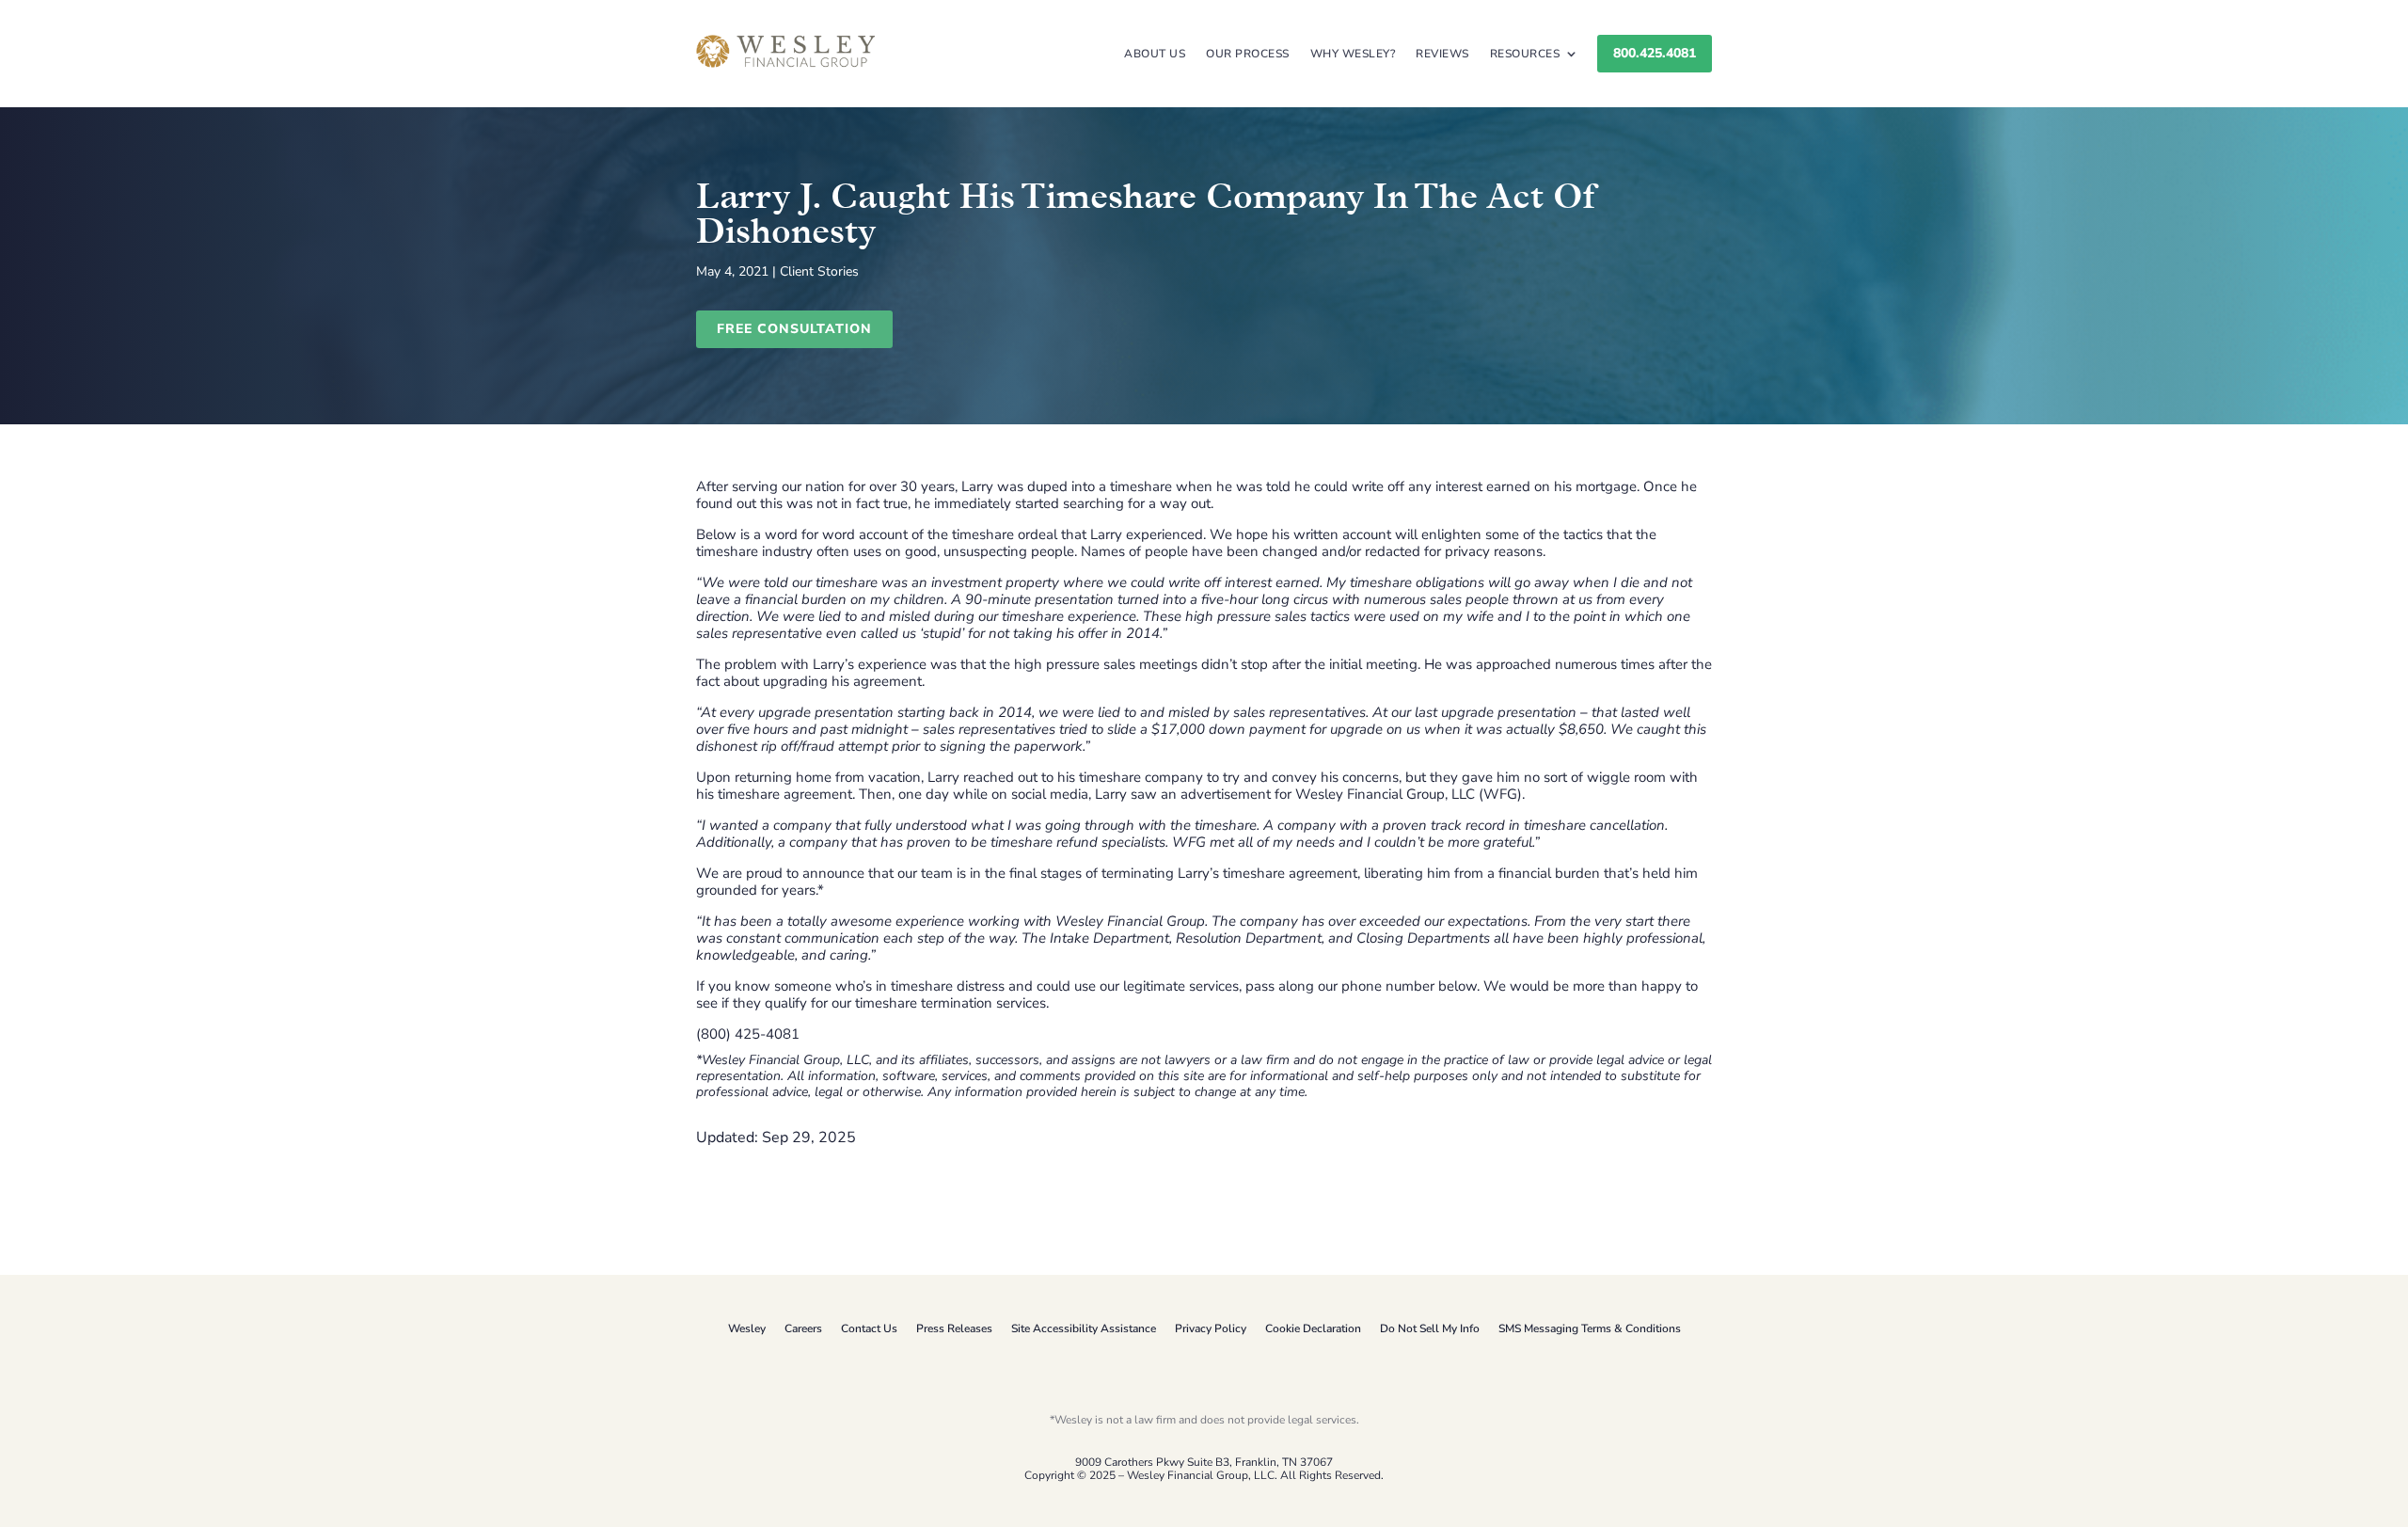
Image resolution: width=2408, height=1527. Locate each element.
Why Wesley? (1353, 54)
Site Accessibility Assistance (1084, 1328)
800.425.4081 (1655, 53)
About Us (1155, 54)
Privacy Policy (1211, 1328)
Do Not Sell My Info (1430, 1328)
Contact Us (869, 1328)
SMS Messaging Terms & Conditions (1590, 1328)
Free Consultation (794, 329)
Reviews (1442, 54)
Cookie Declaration (1313, 1328)
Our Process (1248, 54)
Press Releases (954, 1328)
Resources (1525, 54)
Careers (803, 1328)
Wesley (747, 1328)
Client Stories (819, 271)
